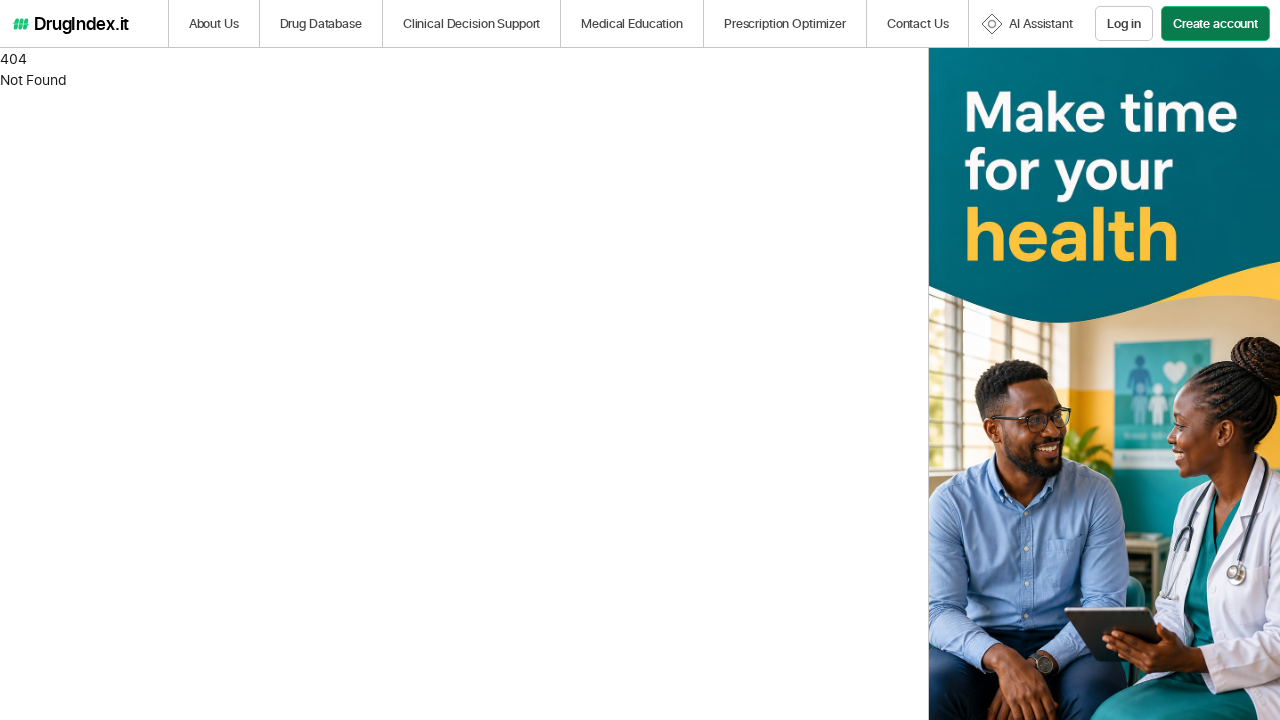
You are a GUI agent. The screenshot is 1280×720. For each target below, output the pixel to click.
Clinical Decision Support (472, 23)
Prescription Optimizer (785, 23)
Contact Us (918, 23)
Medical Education (632, 23)
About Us (214, 23)
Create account (1215, 23)
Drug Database (321, 23)
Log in (1124, 23)
